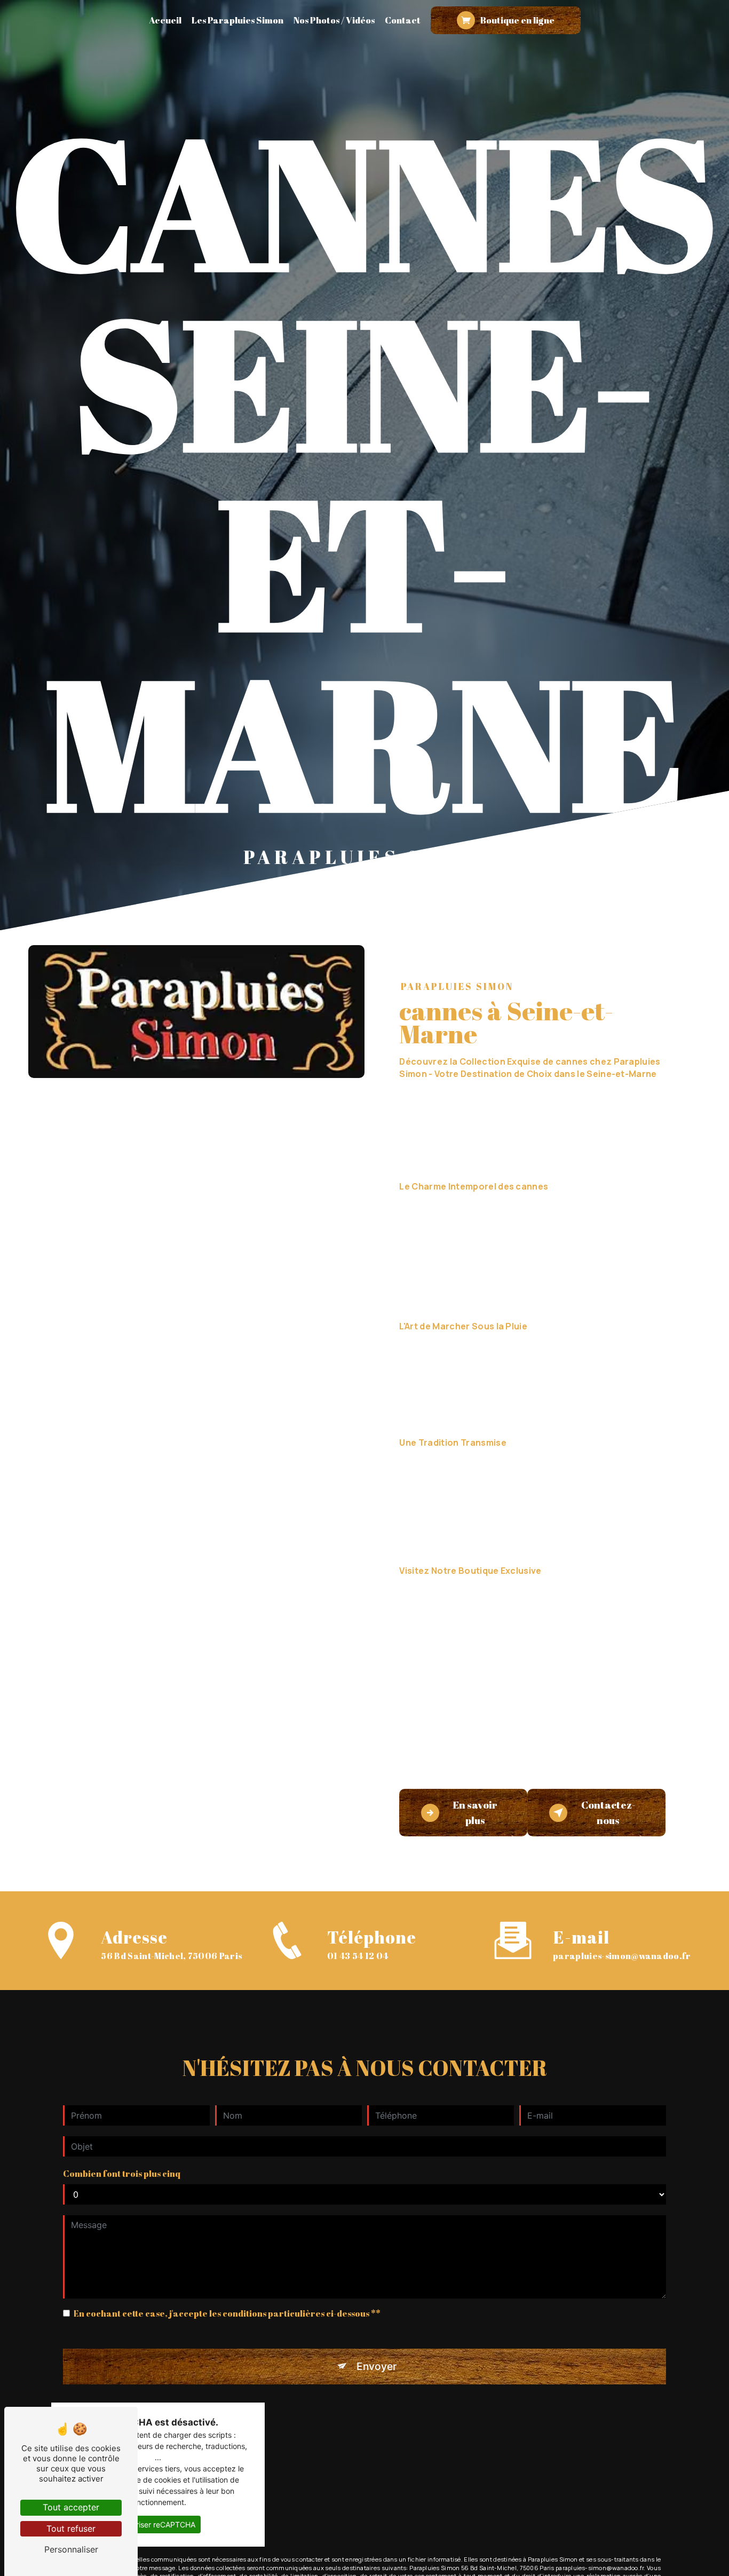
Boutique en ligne (517, 20)
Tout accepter (71, 2507)
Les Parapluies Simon (237, 20)
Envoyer (377, 2366)
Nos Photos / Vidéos (334, 20)
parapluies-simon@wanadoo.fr (622, 1956)
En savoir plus (475, 1813)
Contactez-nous (608, 1813)
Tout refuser (71, 2529)
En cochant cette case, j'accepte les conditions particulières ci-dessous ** (227, 2313)
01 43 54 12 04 (358, 1956)
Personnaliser (71, 2549)
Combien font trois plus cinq (122, 2174)
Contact (403, 20)
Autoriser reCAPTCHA (158, 2525)
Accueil (165, 20)
